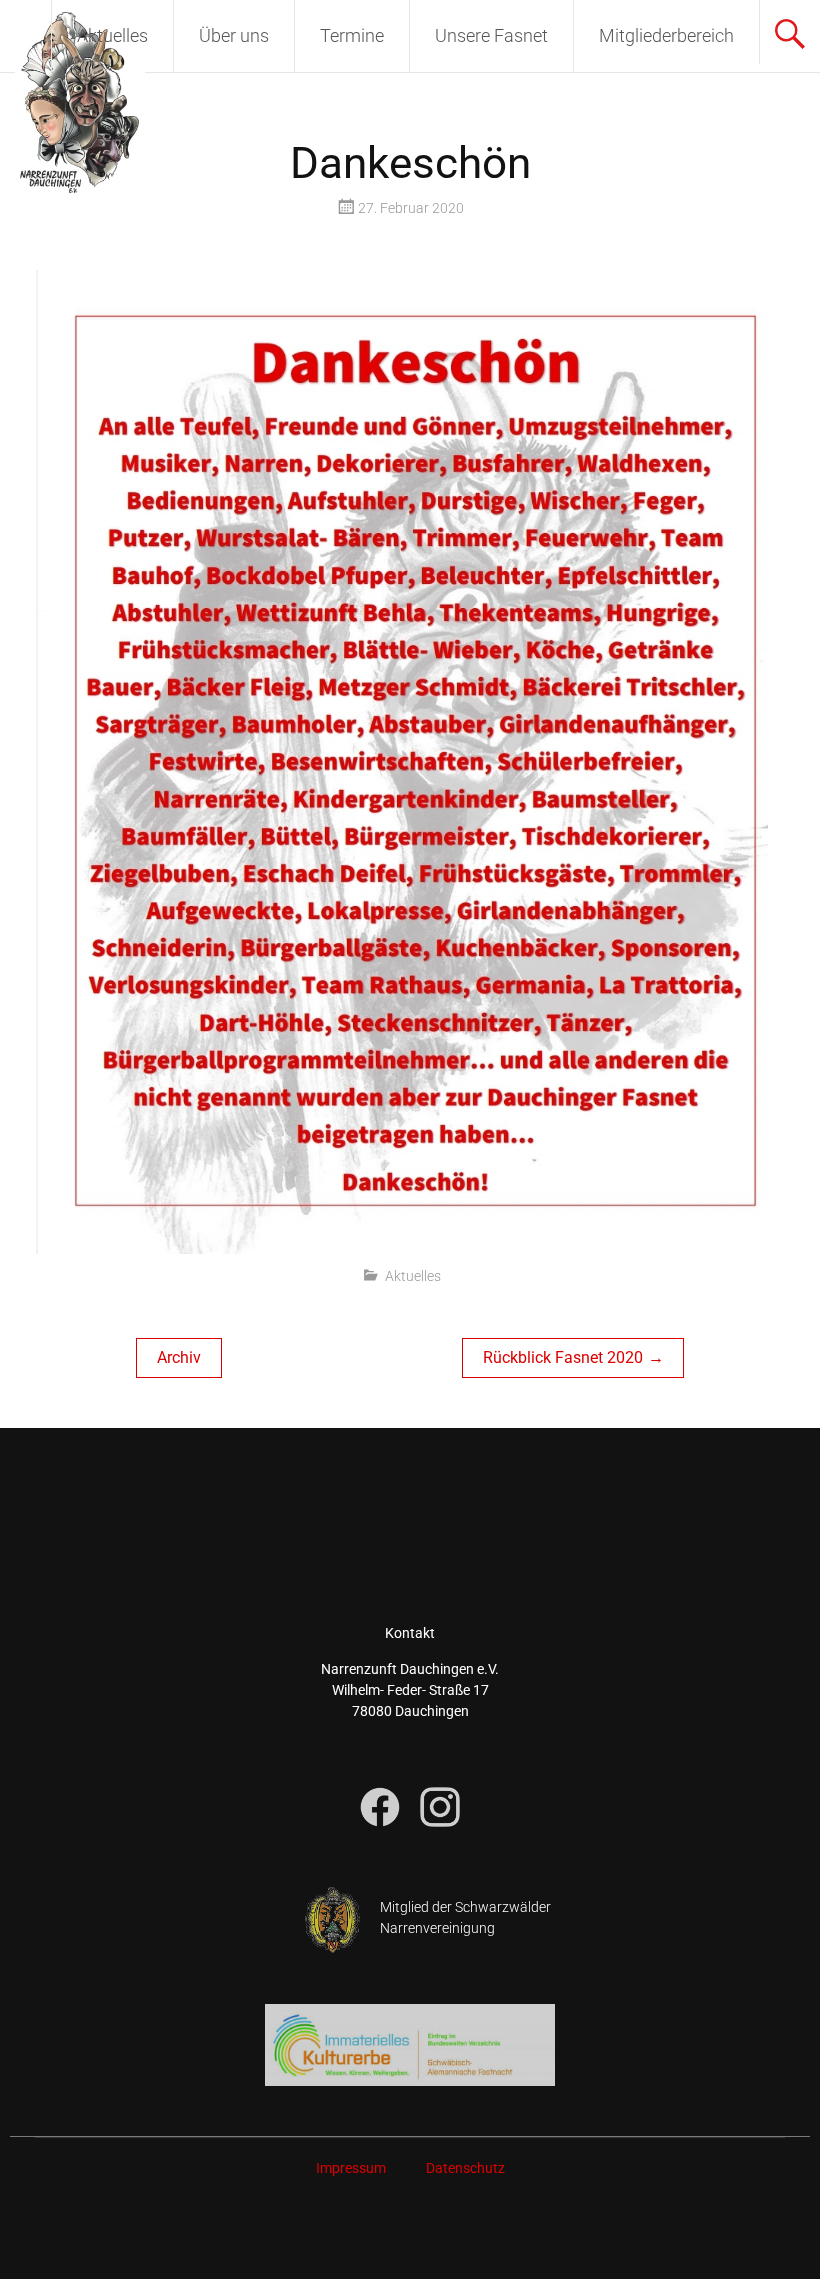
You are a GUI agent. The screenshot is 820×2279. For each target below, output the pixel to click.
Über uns (234, 35)
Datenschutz (465, 2168)
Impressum (351, 2168)
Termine (352, 35)
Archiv (179, 1357)
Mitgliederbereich (666, 35)
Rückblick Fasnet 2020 (563, 1357)
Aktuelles (112, 35)
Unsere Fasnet (491, 35)
